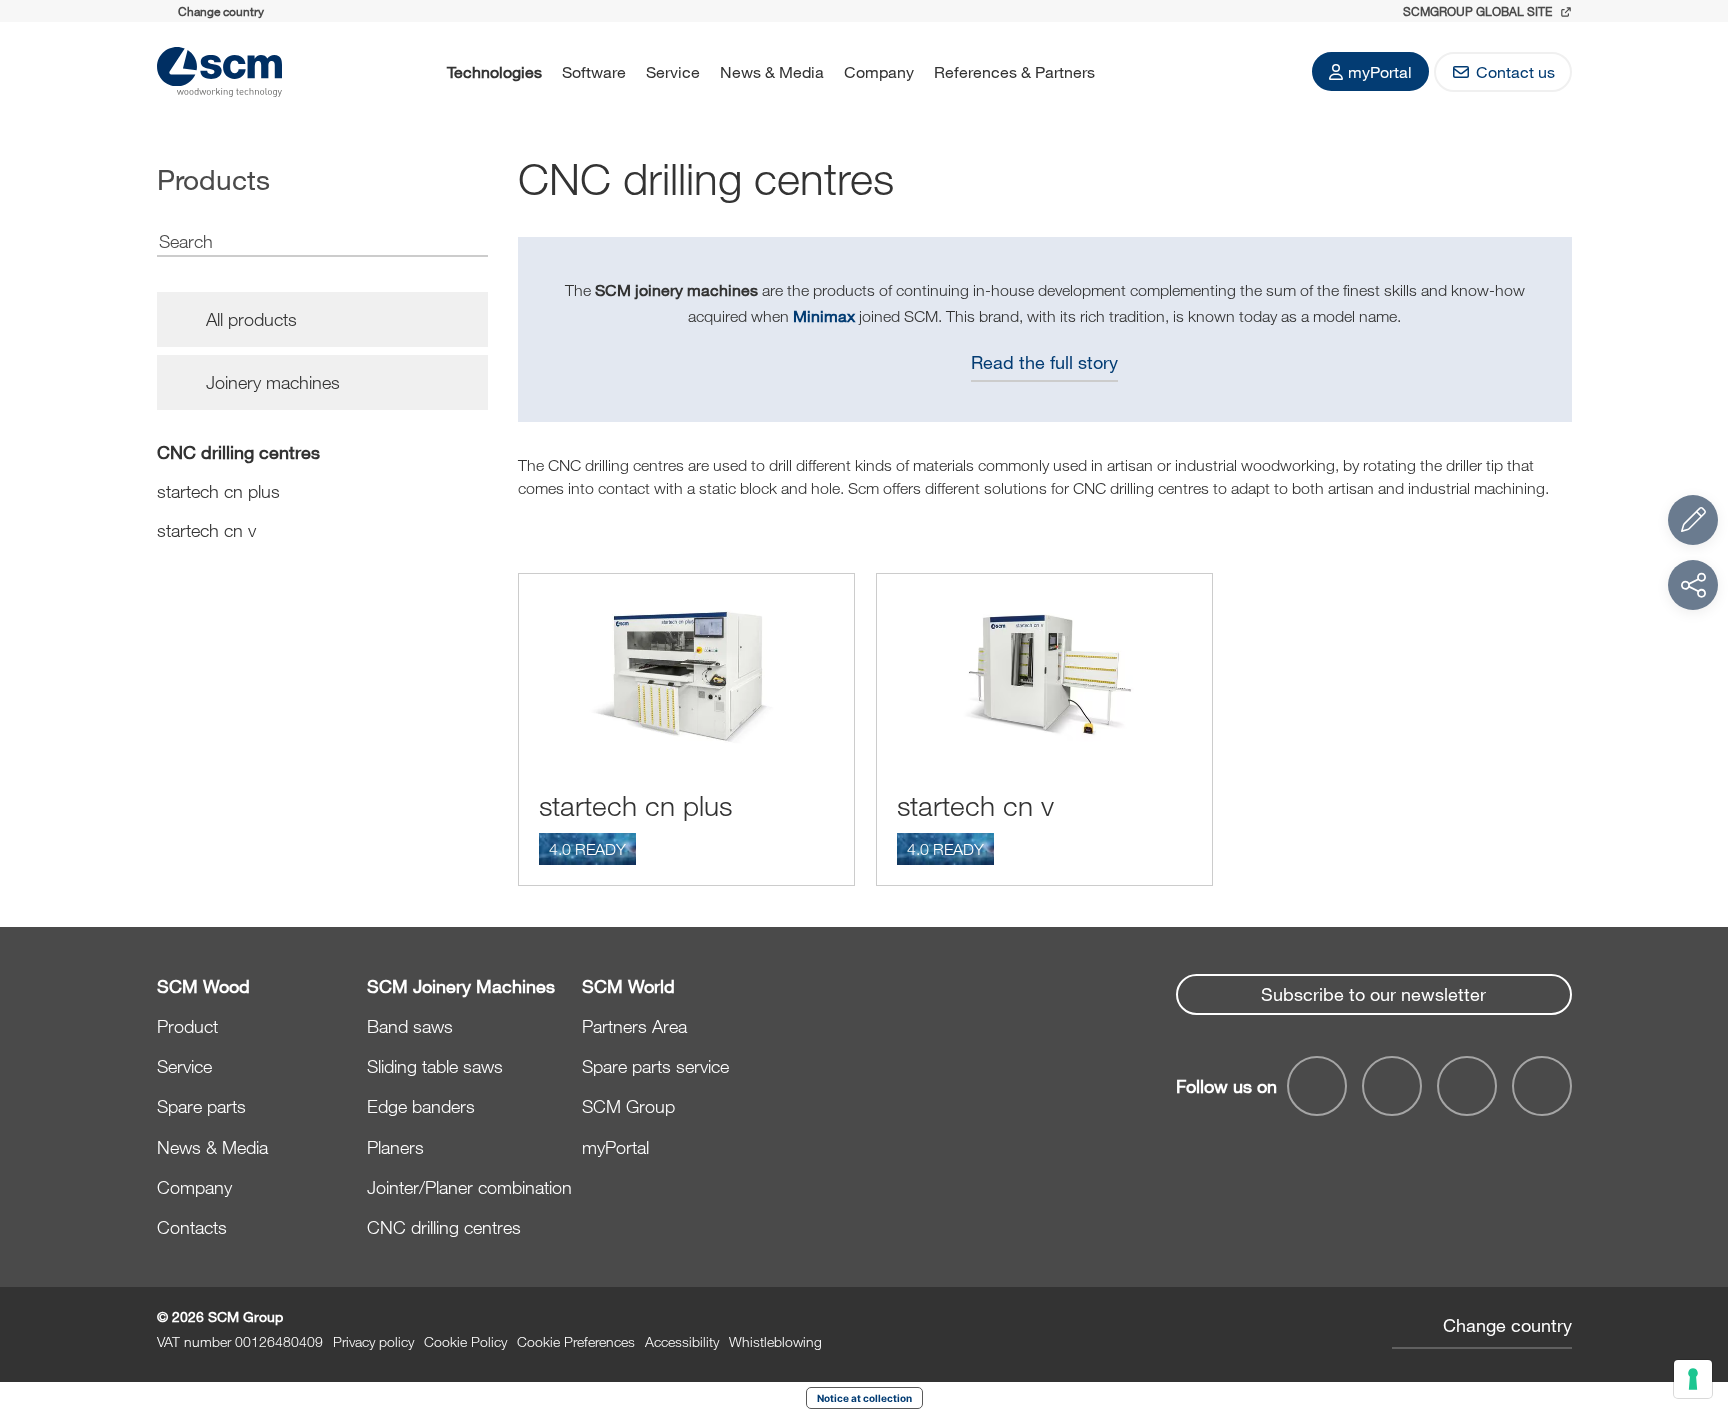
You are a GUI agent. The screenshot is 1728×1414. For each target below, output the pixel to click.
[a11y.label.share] (1693, 585)
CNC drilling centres (238, 452)
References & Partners (1014, 71)
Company (879, 71)
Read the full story (1044, 362)
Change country (1507, 1325)
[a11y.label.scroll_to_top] (1693, 1289)
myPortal (1380, 71)
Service (673, 71)
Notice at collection (864, 1398)
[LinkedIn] (1467, 1086)
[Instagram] (1542, 1086)
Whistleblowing (775, 1341)
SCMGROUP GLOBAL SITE (1479, 11)
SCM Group (628, 1106)
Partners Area (634, 1026)
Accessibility (682, 1341)
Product (187, 1026)
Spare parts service (655, 1066)
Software (594, 71)
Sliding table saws (435, 1066)
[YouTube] (1392, 1086)
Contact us (1515, 71)
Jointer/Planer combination (469, 1187)
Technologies (494, 71)
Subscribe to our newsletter (1373, 994)
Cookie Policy (465, 1341)
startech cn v (206, 530)
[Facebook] (1317, 1086)
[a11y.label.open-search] (1131, 72)
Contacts (192, 1227)
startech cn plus (218, 491)
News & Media (772, 71)
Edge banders (421, 1106)
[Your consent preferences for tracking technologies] (1693, 1379)
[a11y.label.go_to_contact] (1693, 520)
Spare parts (201, 1106)
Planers (395, 1147)
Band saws (410, 1026)
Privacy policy (373, 1341)
